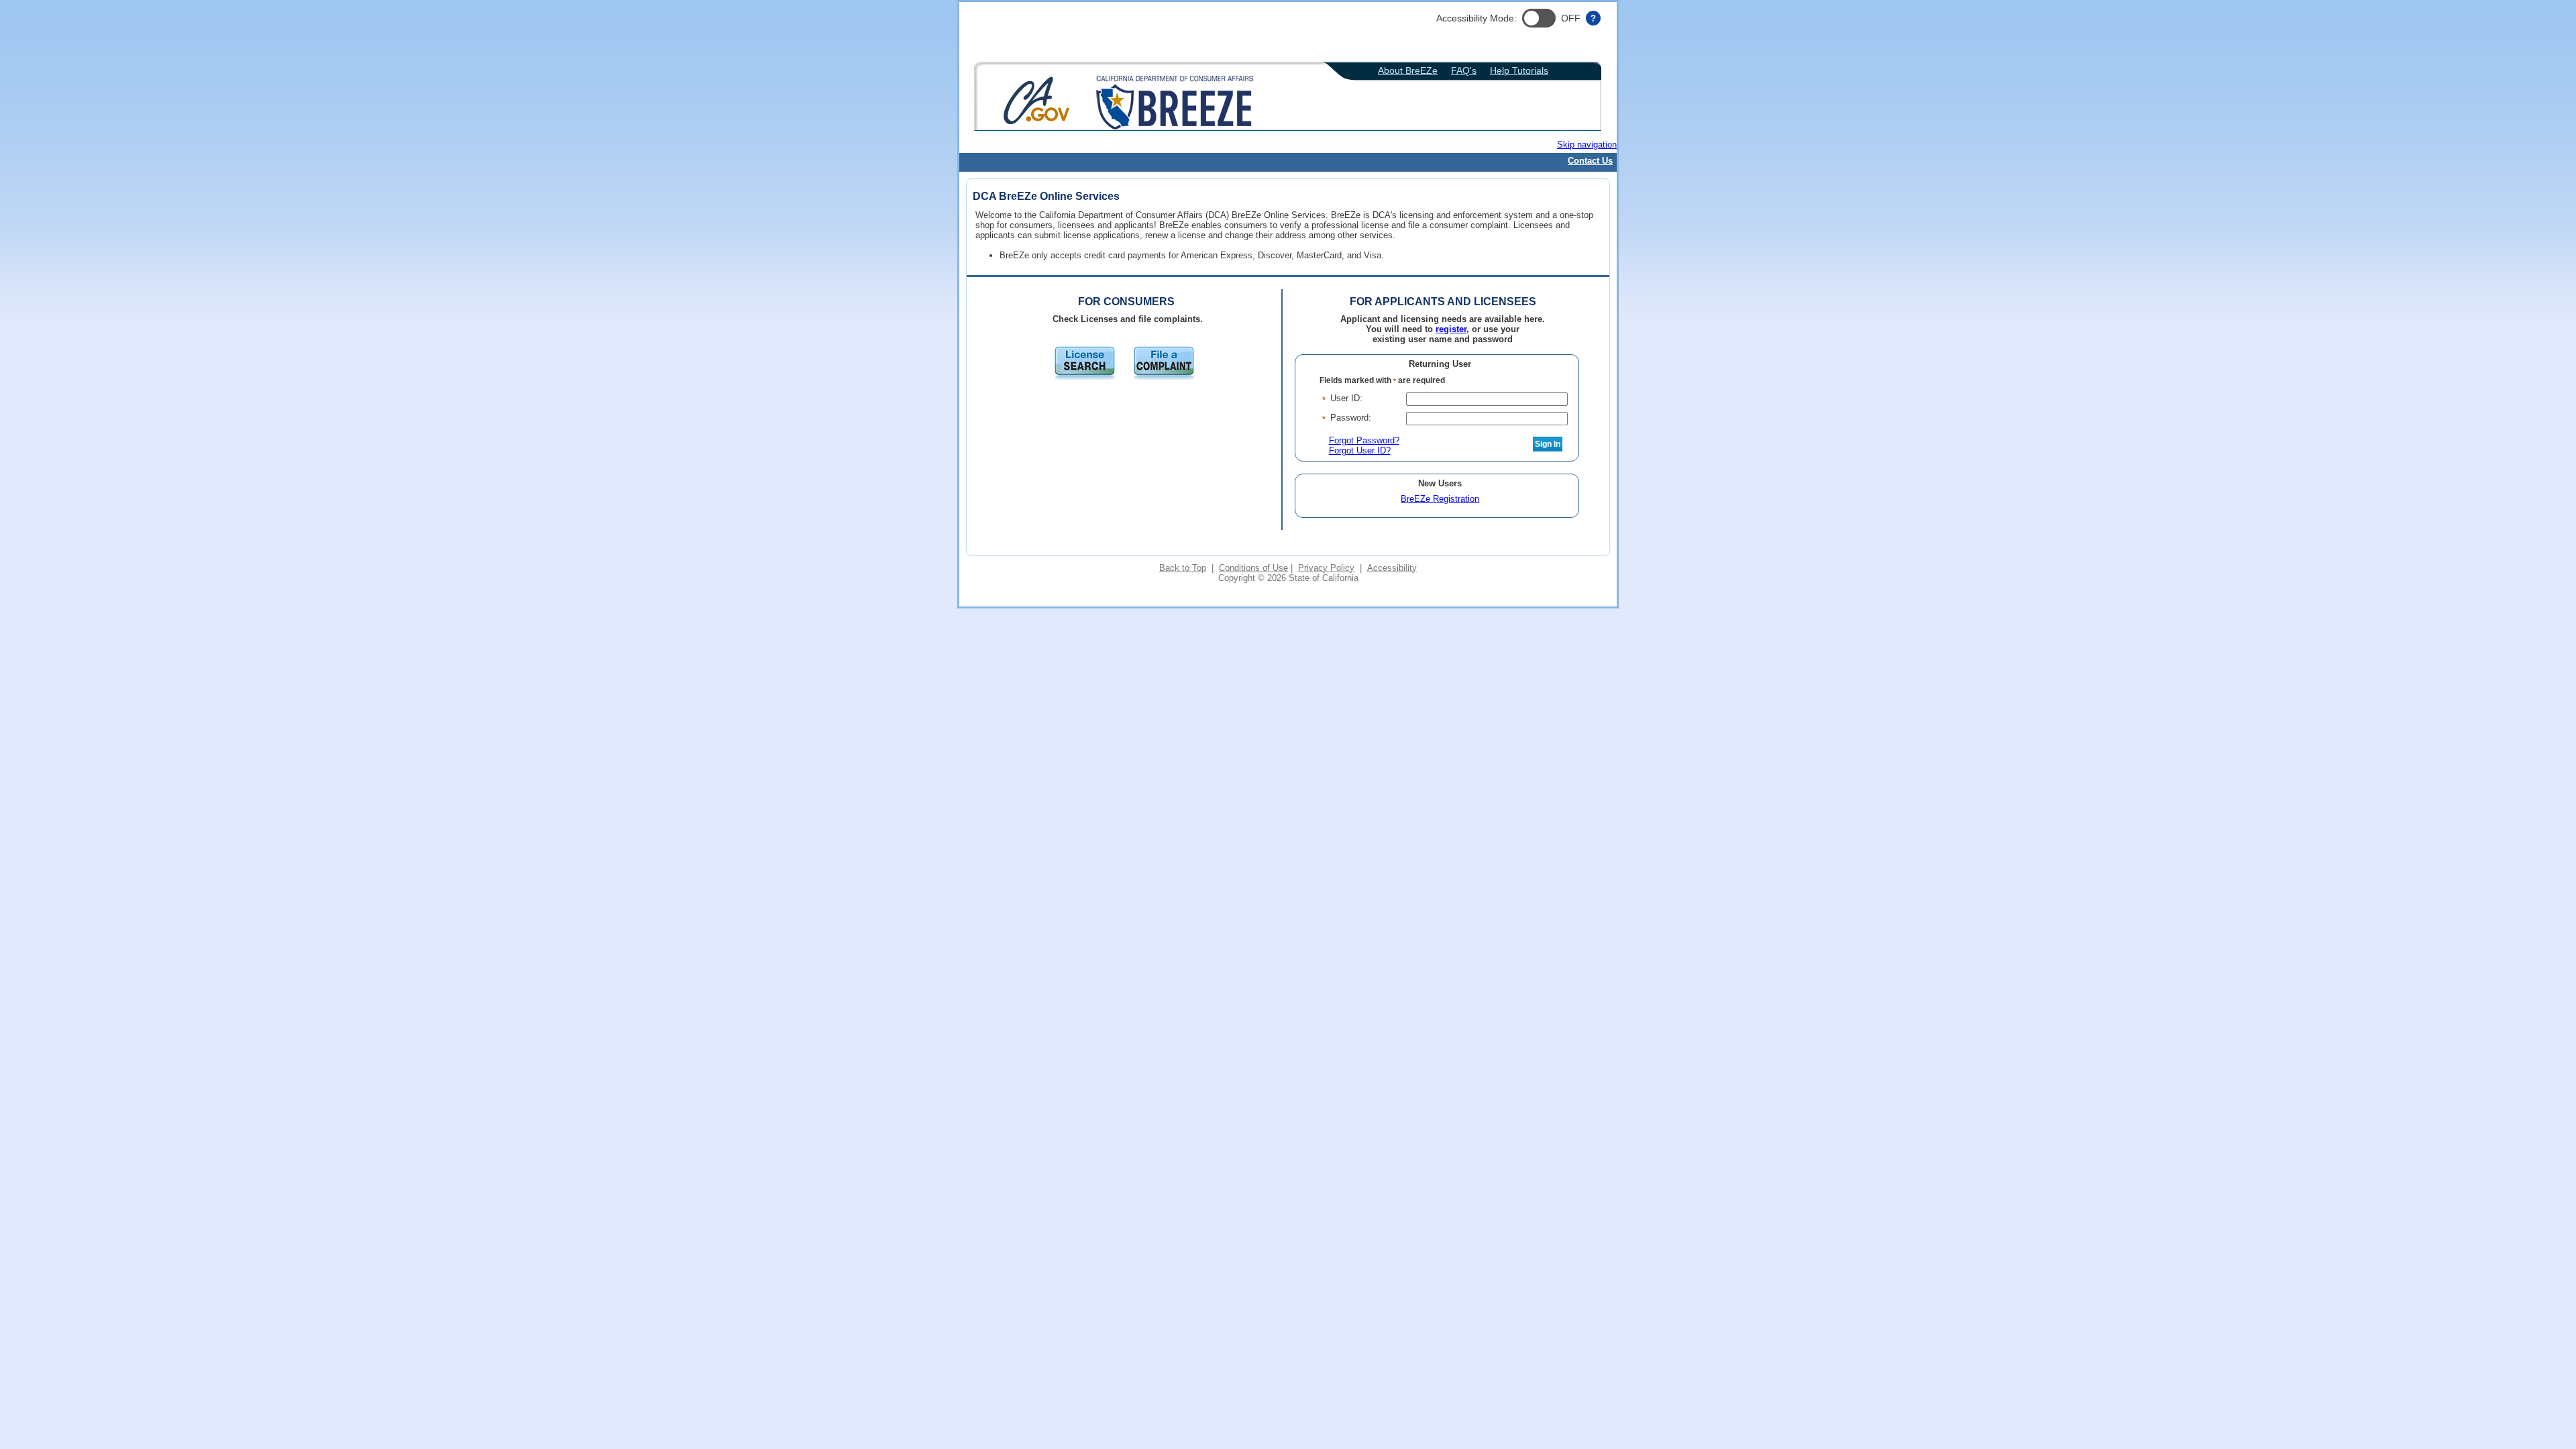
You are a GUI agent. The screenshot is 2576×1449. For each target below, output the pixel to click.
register (1451, 329)
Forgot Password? (1364, 440)
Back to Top (1183, 568)
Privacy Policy (1326, 568)
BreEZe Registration (1440, 499)
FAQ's (1464, 71)
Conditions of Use (1253, 568)
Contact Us (1590, 161)
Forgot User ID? (1360, 450)
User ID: (1346, 398)
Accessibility (1392, 568)
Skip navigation (1587, 145)
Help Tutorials (1519, 71)
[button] (1539, 18)
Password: (1351, 418)
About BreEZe (1408, 71)
